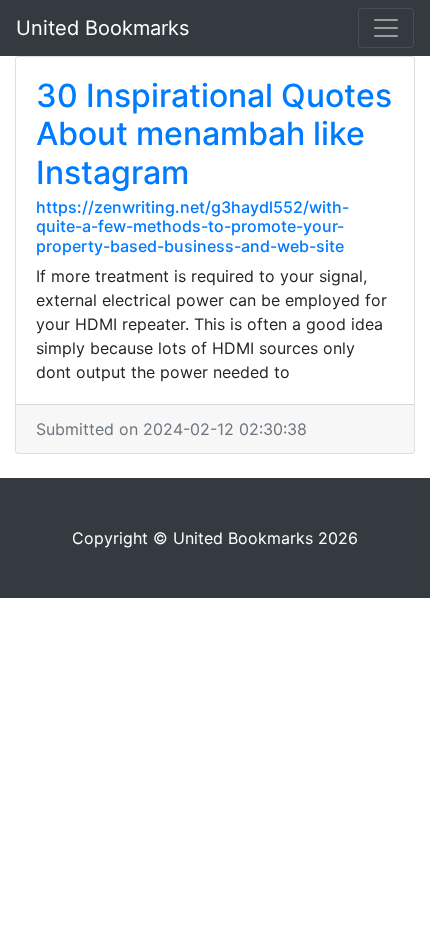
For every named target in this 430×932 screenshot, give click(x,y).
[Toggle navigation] (386, 28)
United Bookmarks (102, 28)
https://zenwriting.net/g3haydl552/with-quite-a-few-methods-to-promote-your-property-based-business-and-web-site (192, 226)
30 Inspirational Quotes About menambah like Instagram (214, 134)
